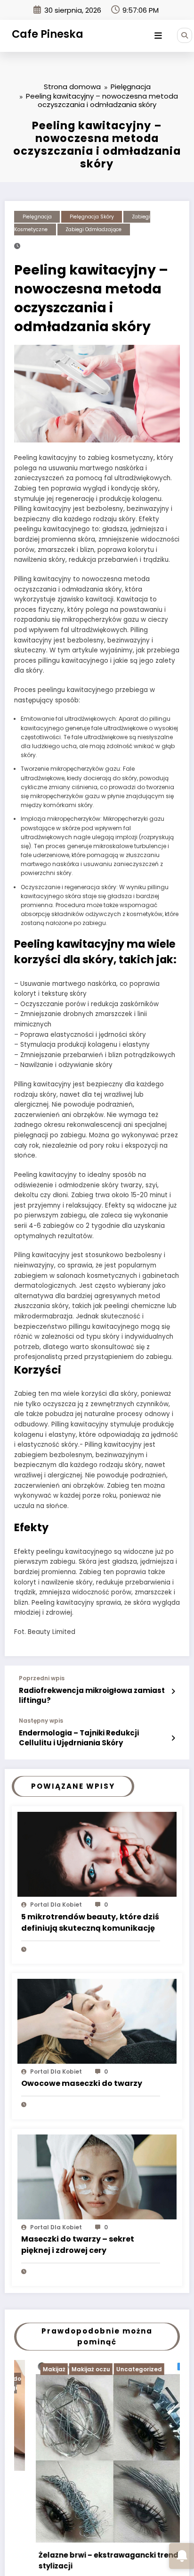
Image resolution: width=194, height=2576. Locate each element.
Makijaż (32, 2369)
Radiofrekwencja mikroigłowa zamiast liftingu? (92, 1695)
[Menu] (158, 36)
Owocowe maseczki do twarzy (82, 2083)
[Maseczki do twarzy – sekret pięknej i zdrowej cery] (97, 2176)
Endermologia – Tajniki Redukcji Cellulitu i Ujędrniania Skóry (79, 1738)
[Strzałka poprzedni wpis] (173, 1692)
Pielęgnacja (37, 217)
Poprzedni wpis (42, 1678)
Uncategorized (117, 2369)
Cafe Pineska (48, 34)
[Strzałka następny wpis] (173, 1738)
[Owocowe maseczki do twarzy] (97, 2021)
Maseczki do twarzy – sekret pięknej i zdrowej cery (78, 2245)
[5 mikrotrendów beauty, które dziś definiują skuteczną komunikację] (97, 1854)
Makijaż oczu (69, 2369)
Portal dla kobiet (56, 1905)
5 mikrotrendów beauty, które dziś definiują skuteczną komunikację (90, 1922)
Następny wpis (41, 1721)
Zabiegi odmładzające (93, 229)
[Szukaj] (185, 35)
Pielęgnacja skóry (92, 217)
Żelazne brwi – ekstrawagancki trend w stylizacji (91, 2560)
